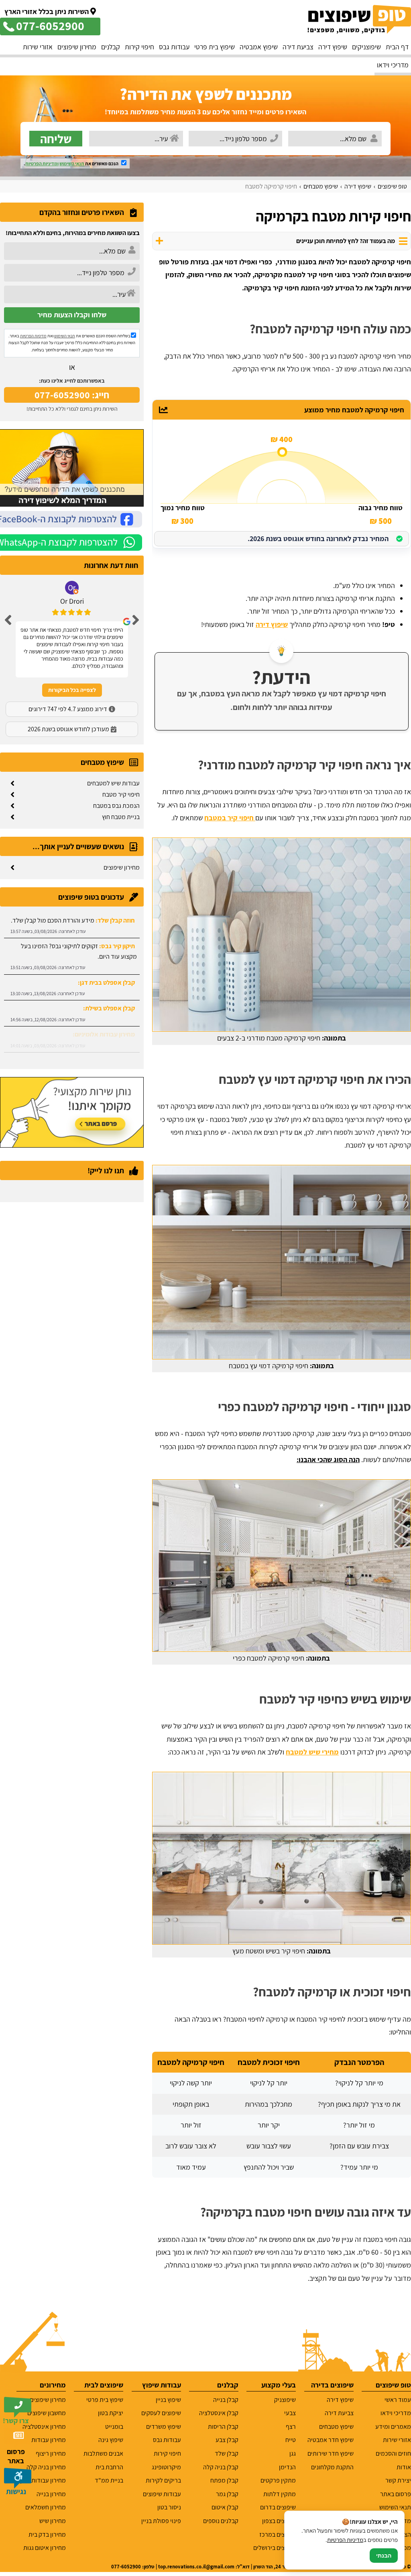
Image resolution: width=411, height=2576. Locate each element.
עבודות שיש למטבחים (113, 783)
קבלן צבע (227, 2440)
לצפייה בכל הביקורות (72, 690)
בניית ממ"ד (109, 2480)
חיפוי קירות (139, 47)
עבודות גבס (174, 47)
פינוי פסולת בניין (161, 2521)
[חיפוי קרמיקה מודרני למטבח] (282, 935)
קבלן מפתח (224, 2480)
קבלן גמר (227, 2494)
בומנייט (114, 2427)
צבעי (290, 2413)
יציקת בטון (111, 2413)
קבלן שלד (227, 2453)
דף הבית (397, 47)
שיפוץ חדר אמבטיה (331, 2440)
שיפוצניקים (366, 47)
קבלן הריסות (223, 2427)
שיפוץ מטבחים (336, 2427)
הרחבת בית (109, 2467)
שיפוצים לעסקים (161, 2413)
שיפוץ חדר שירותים (331, 2453)
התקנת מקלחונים (332, 2467)
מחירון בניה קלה (46, 2467)
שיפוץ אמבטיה (259, 47)
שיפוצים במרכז (278, 2534)
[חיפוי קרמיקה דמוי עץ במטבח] (282, 1262)
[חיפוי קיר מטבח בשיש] (282, 1858)
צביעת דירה (298, 47)
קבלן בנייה (226, 2400)
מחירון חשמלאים (46, 2507)
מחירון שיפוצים (77, 47)
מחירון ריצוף (51, 2453)
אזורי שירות (38, 47)
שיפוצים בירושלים (275, 2548)
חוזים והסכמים (393, 2453)
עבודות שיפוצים (162, 2494)
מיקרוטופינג (166, 2467)
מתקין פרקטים (278, 2480)
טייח (291, 2440)
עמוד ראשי (398, 2400)
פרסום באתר (396, 2494)
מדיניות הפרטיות (33, 336)
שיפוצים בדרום (278, 2507)
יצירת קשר (398, 2480)
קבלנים (111, 47)
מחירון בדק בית (47, 2534)
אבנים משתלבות (103, 2453)
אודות (404, 2467)
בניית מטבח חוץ (121, 817)
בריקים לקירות (163, 2480)
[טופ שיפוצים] (359, 19)
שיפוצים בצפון (279, 2521)
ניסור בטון (169, 2507)
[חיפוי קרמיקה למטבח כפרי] (282, 1566)
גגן (293, 2453)
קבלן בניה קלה (221, 2467)
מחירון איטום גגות (45, 2548)
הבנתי (384, 2556)
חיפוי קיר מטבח (121, 794)
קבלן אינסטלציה (219, 2413)
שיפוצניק (285, 2400)
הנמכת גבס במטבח (116, 806)
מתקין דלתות (280, 2494)
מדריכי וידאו (393, 65)
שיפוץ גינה (111, 2440)
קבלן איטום (225, 2507)
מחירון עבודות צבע (43, 2440)
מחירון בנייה (51, 2494)
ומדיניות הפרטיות (42, 163)
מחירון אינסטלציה (44, 2427)
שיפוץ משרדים (164, 2427)
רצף (291, 2427)
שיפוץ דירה (333, 47)
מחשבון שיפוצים (47, 2413)
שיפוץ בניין (168, 2400)
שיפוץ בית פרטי (215, 47)
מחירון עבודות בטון (43, 2480)
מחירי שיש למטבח (312, 1752)
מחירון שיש (53, 2521)
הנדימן (287, 2467)
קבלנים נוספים (221, 2521)
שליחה (56, 139)
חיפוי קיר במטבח (230, 818)
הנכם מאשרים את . (71, 163)
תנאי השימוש (72, 163)
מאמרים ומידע (393, 2427)
